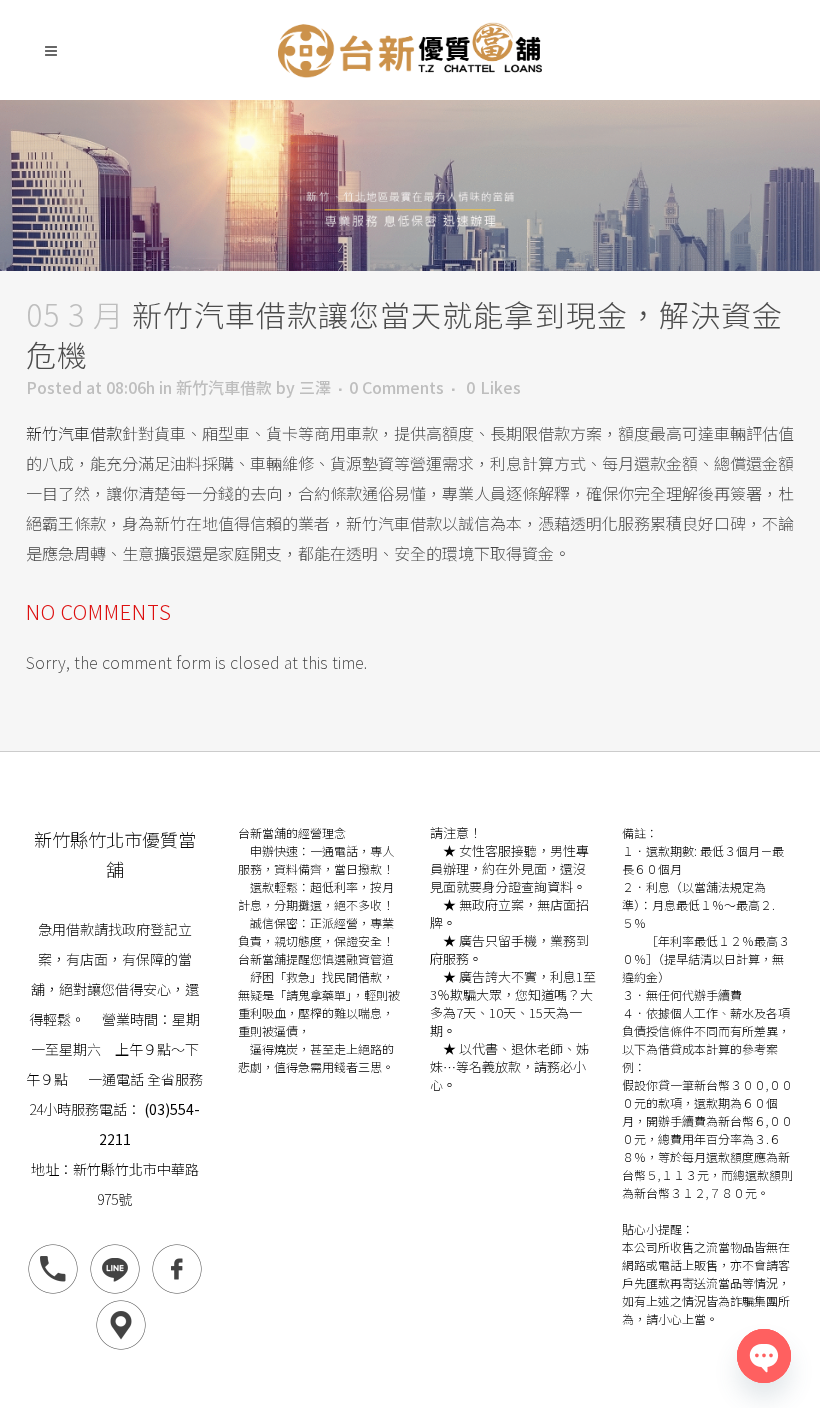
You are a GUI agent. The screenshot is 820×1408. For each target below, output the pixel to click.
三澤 (315, 387)
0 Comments (396, 387)
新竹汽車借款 (224, 387)
